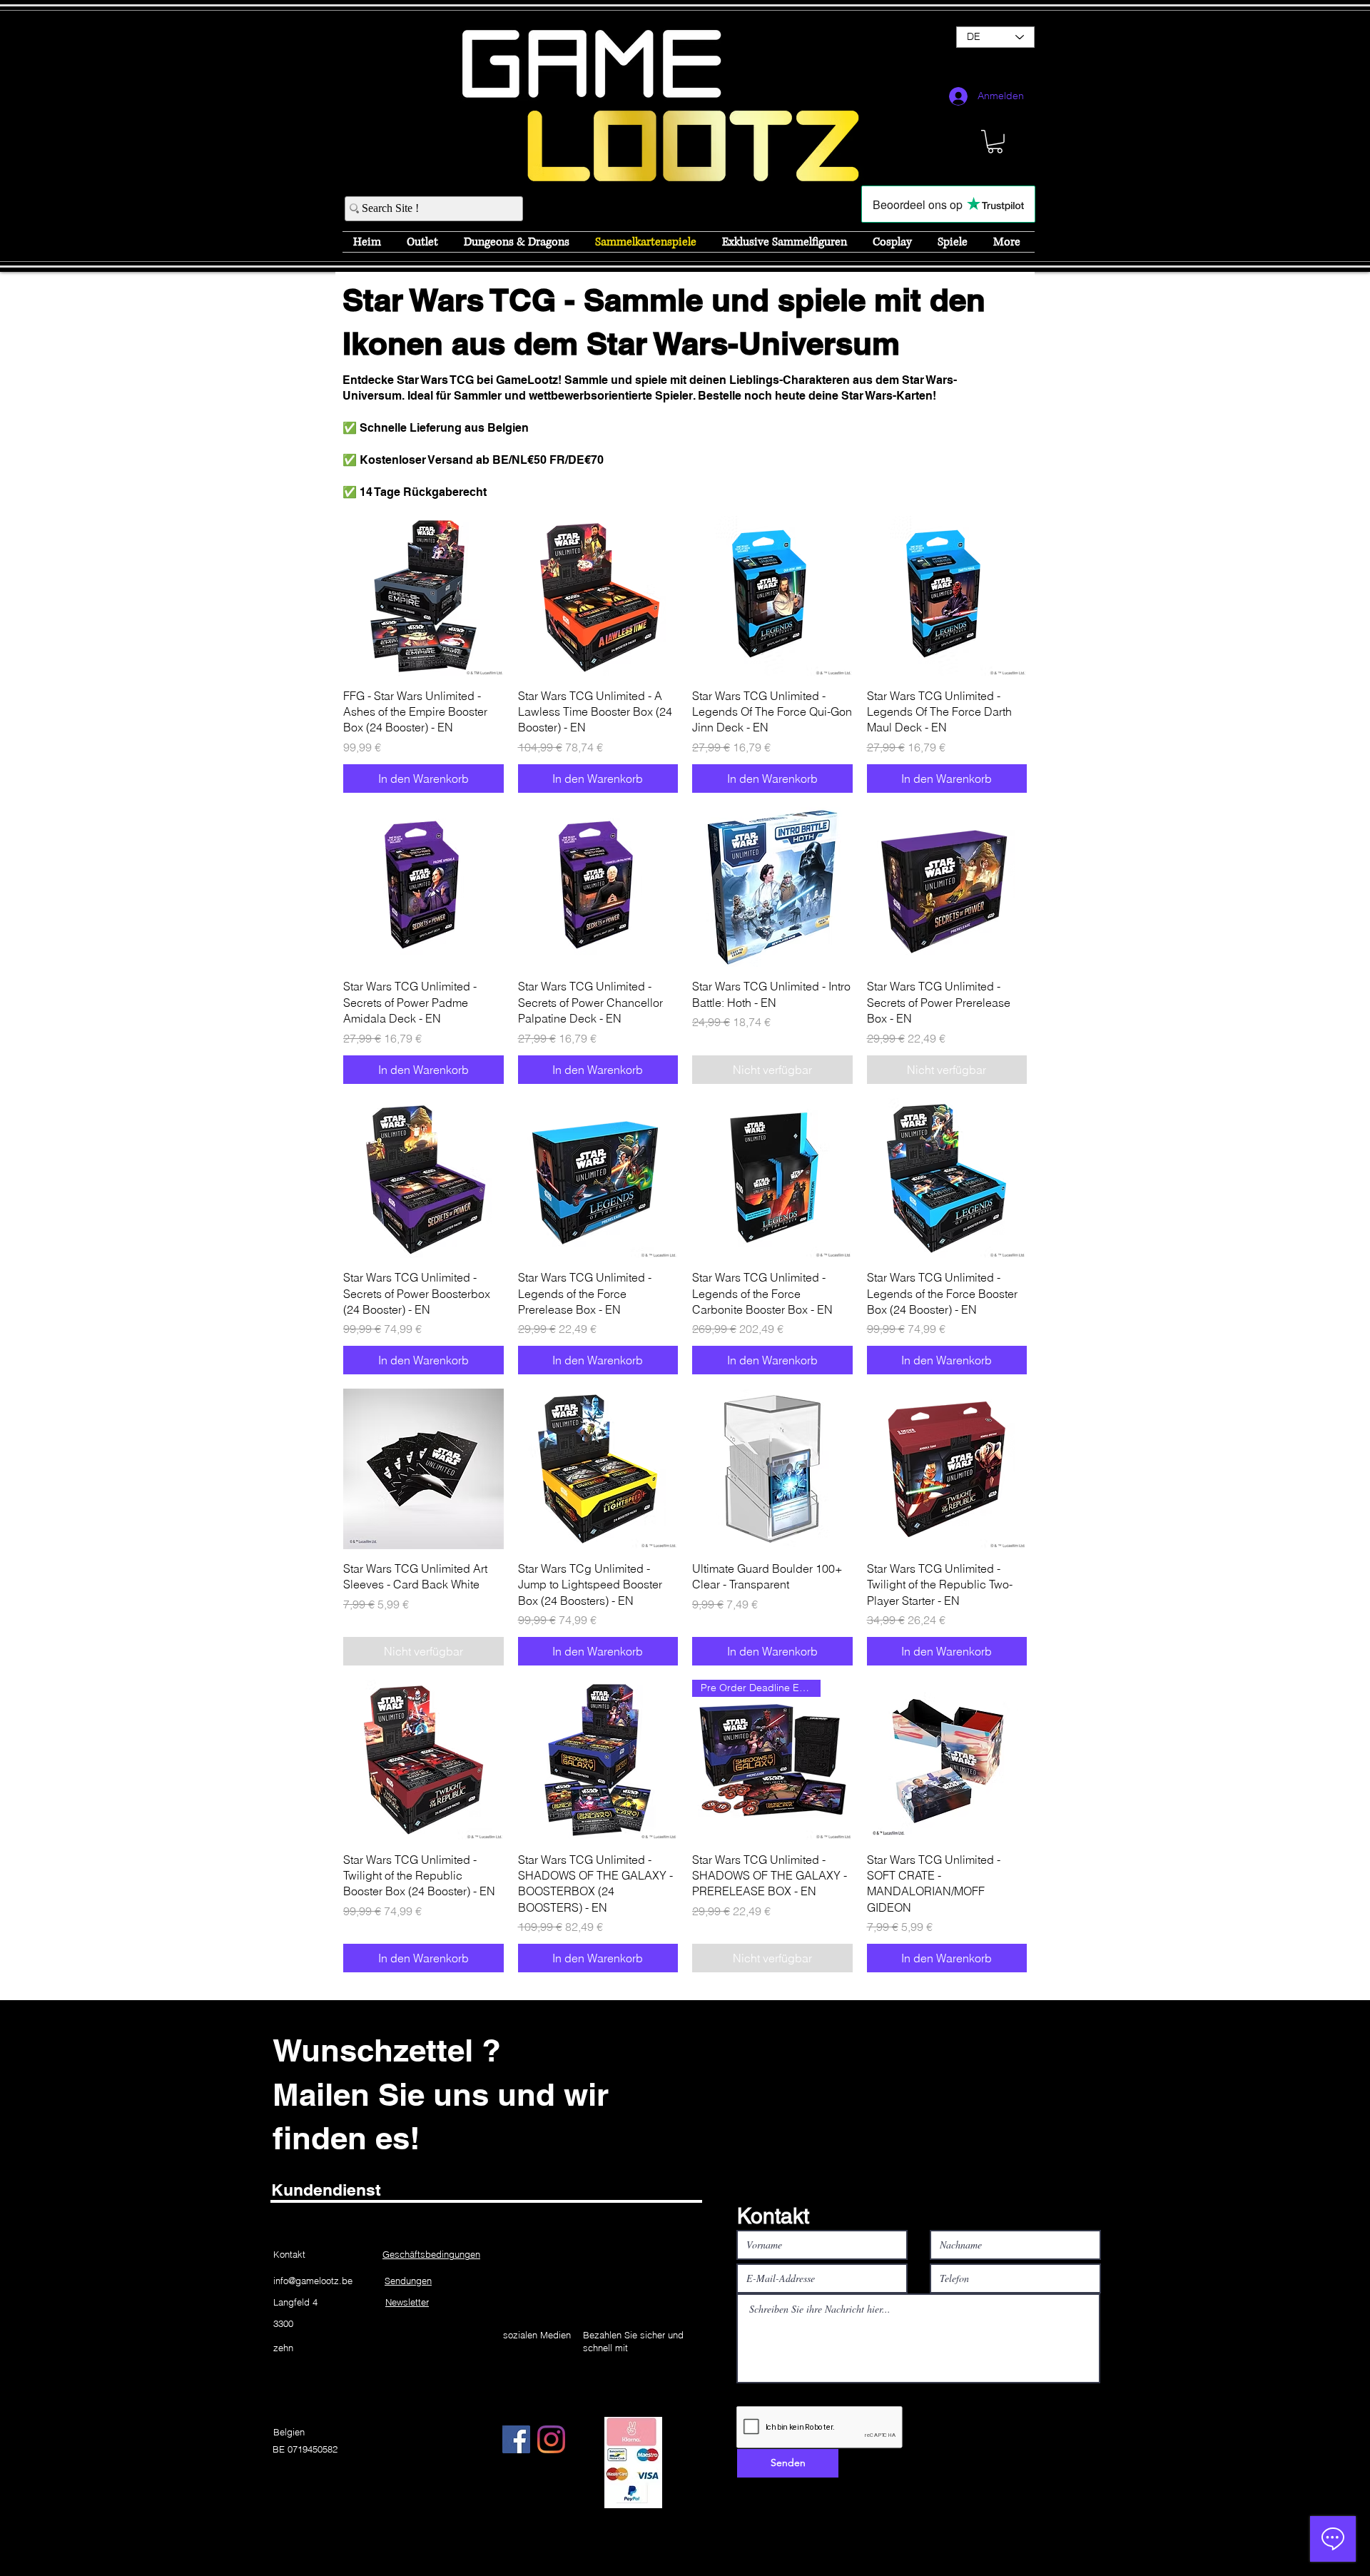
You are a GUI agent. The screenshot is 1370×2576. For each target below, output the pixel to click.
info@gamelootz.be (313, 2281)
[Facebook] (516, 2439)
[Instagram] (551, 2439)
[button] (995, 142)
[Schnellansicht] (423, 596)
